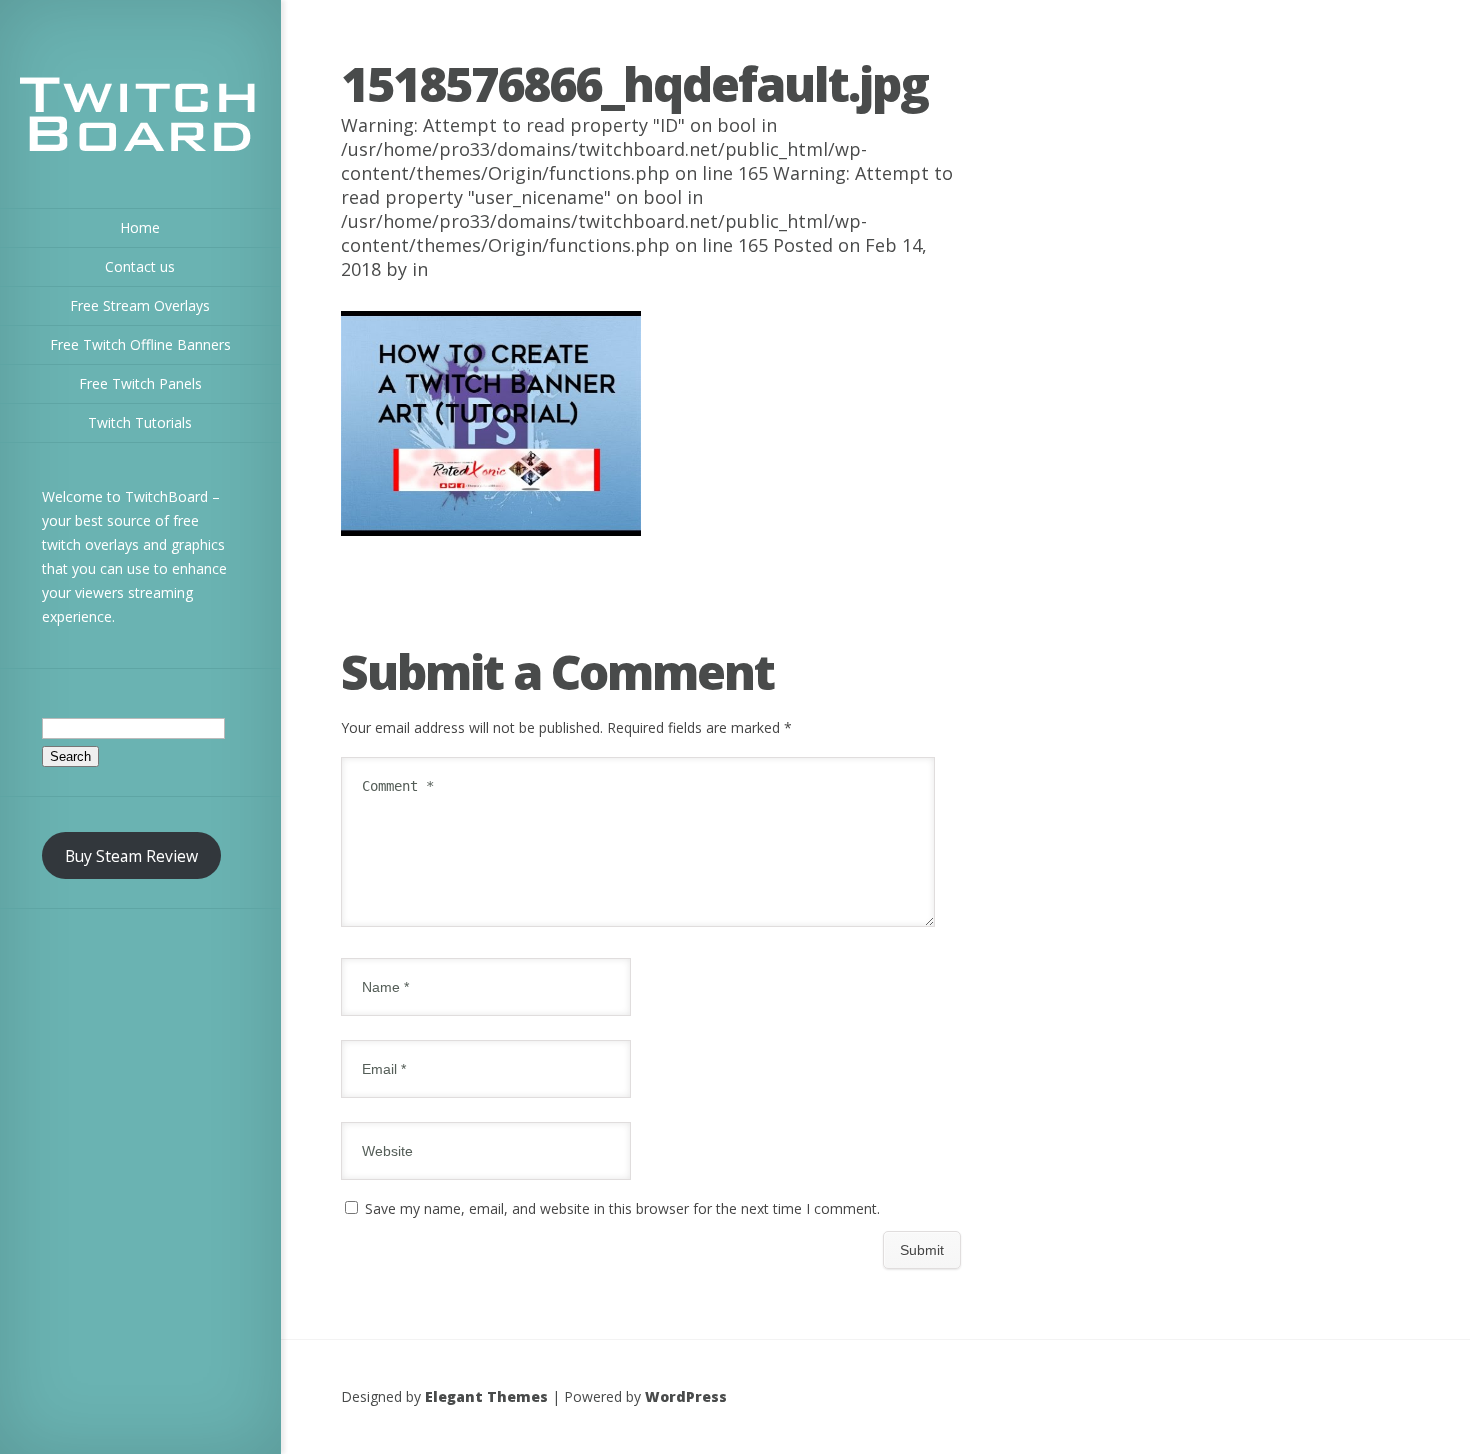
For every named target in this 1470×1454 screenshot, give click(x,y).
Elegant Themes (486, 1396)
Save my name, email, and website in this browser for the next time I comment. (622, 1208)
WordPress (686, 1396)
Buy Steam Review (131, 856)
